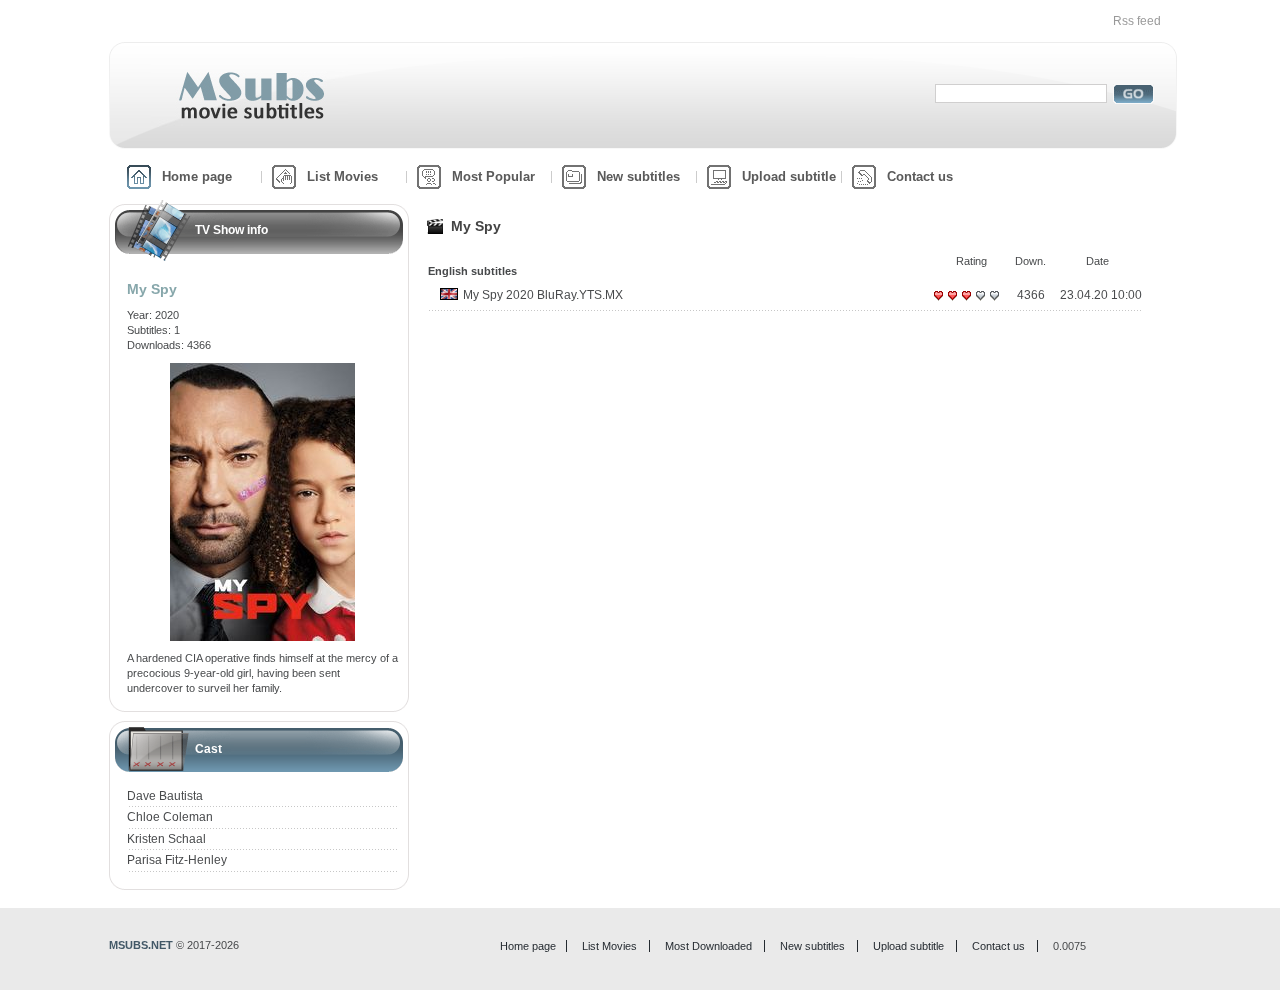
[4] (980, 303)
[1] (938, 303)
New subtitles (638, 176)
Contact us (920, 176)
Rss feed (1137, 21)
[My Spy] (262, 370)
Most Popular (493, 176)
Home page (197, 176)
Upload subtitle (789, 176)
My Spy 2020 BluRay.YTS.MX (543, 295)
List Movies (342, 176)
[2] (952, 303)
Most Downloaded (708, 946)
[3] (966, 303)
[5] (994, 303)
